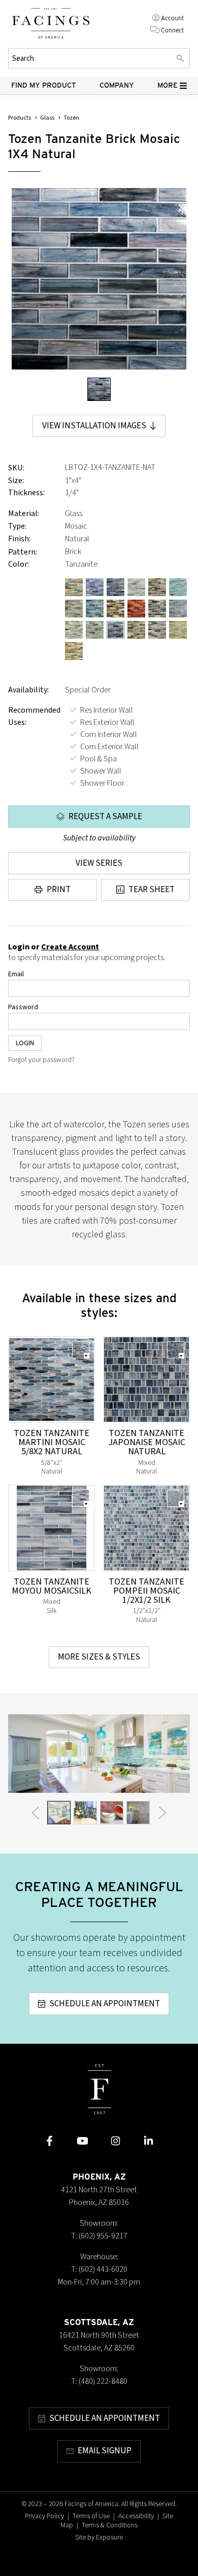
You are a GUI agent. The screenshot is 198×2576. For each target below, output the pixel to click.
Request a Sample (105, 817)
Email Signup (105, 2451)
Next (162, 1813)
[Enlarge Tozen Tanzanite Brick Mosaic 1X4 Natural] (99, 279)
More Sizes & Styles (99, 1657)
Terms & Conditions (110, 2525)
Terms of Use (91, 2516)
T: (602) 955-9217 (99, 2236)
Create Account (70, 947)
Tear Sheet (152, 890)
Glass (47, 118)
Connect (172, 30)
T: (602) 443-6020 (99, 2269)
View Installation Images (94, 426)
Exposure (109, 2537)
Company (117, 85)
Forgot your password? (41, 1060)
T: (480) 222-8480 (99, 2381)
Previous (36, 1813)
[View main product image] (99, 389)
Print (59, 890)
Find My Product (44, 85)
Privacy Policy (44, 2516)
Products (20, 118)
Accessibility (136, 2516)
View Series (99, 863)
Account (172, 18)
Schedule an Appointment (105, 2004)
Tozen (71, 118)
